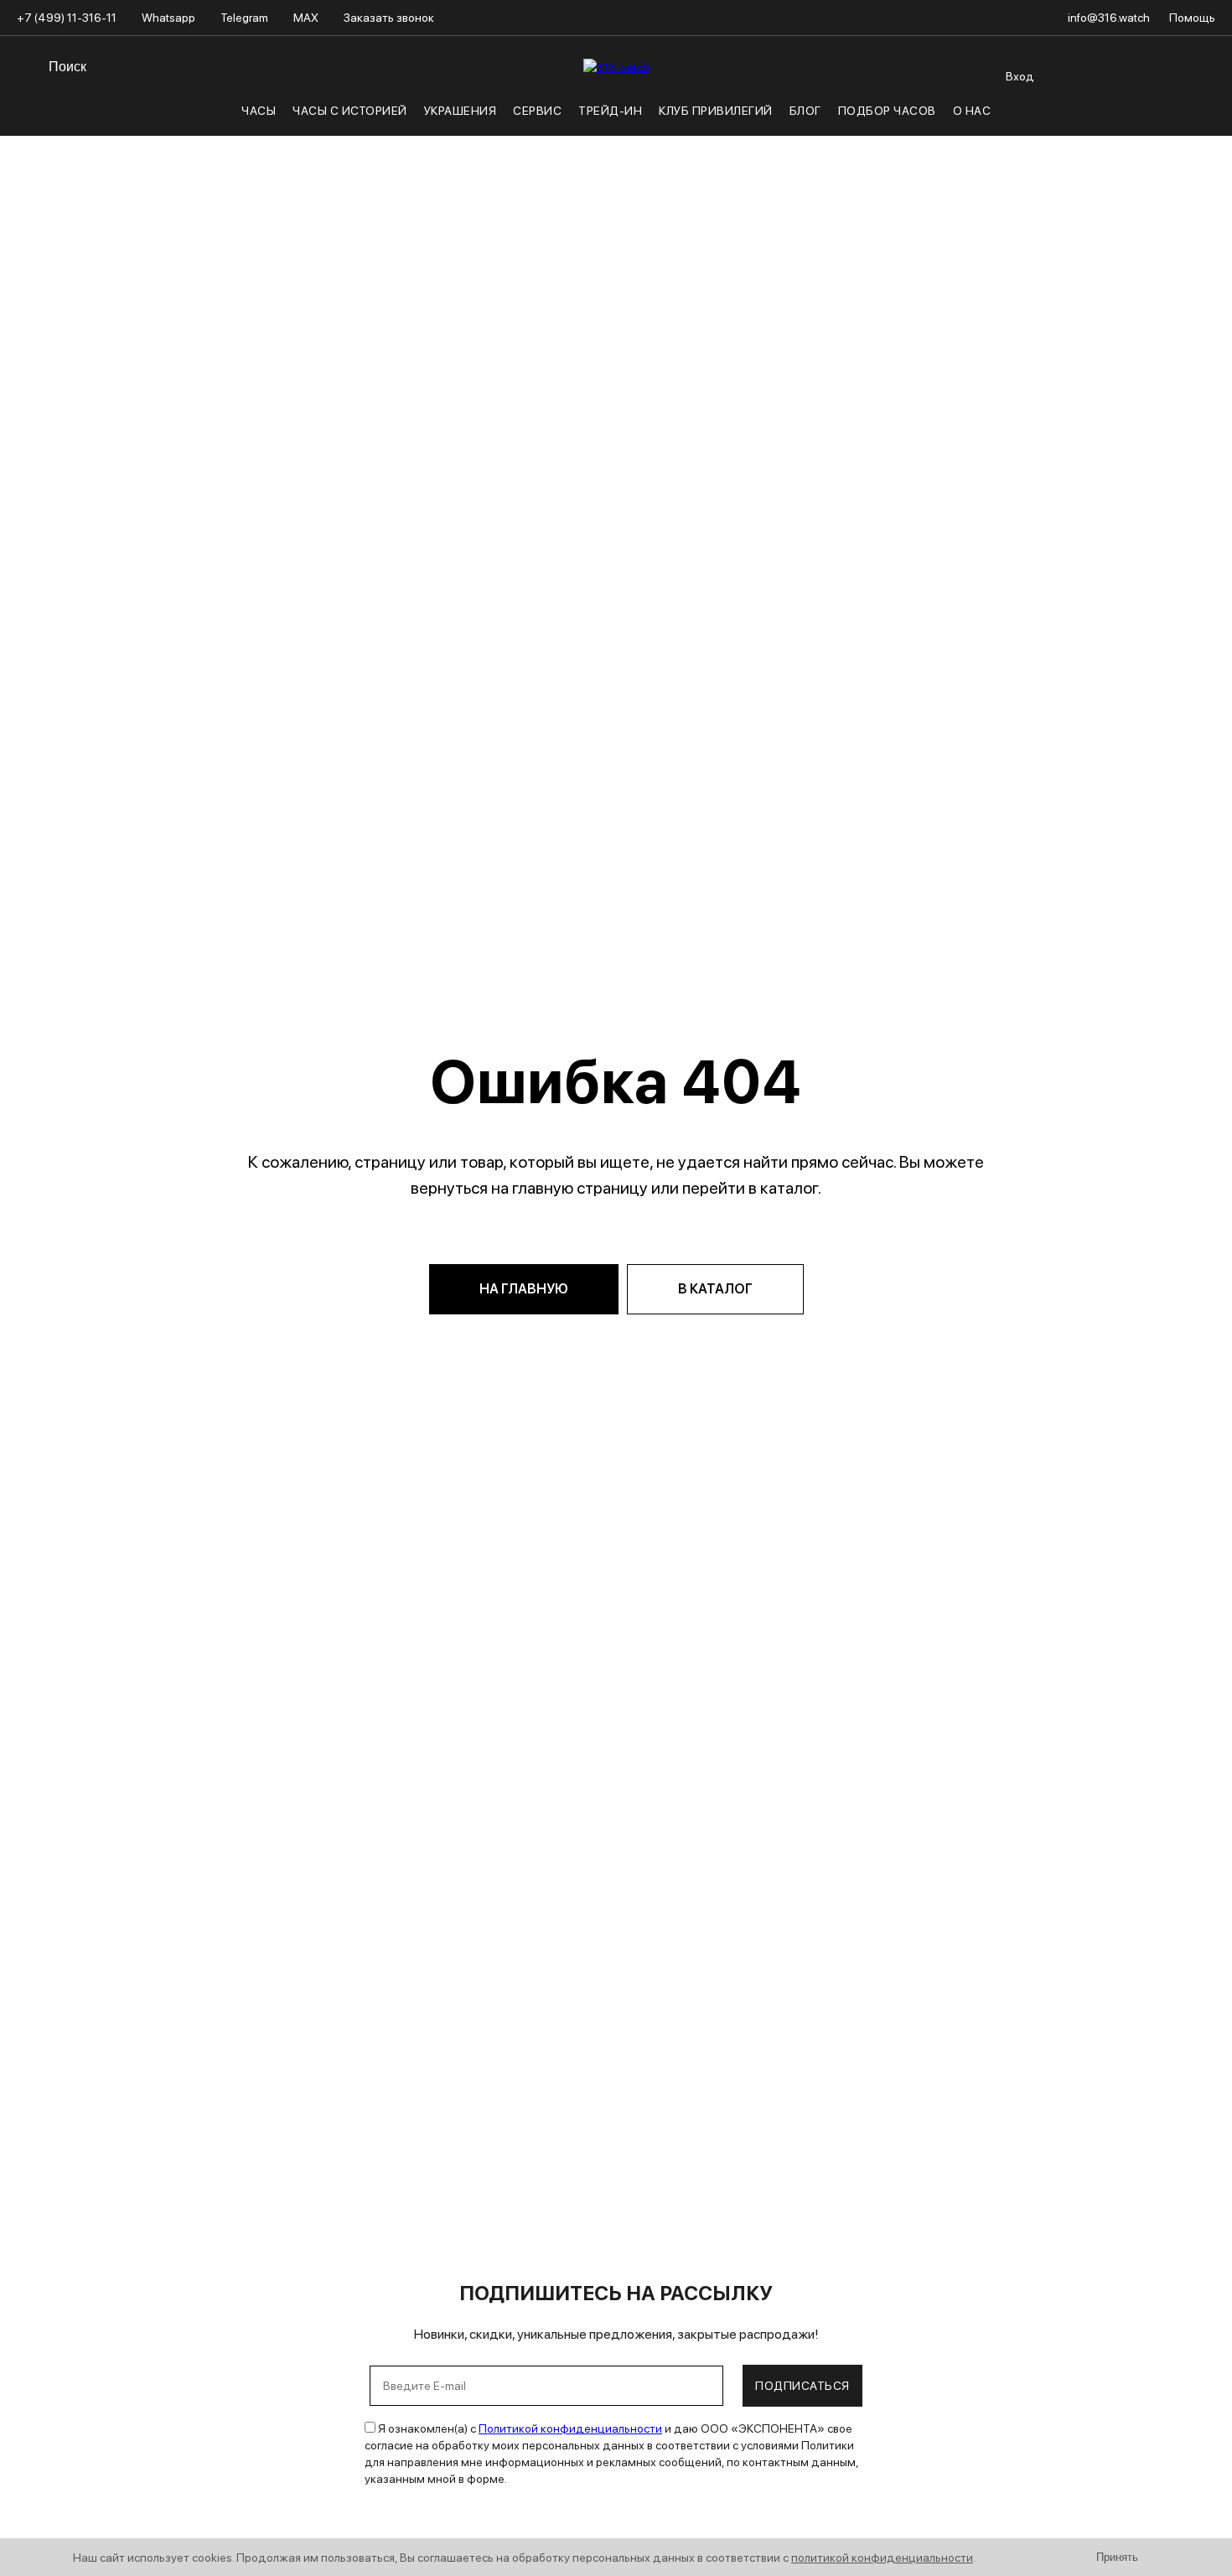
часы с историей (350, 111)
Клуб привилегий (716, 111)
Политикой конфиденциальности (570, 2428)
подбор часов (887, 111)
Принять (1117, 2557)
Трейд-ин (610, 111)
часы (259, 111)
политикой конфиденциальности (882, 2558)
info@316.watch (1110, 18)
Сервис (537, 111)
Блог (805, 111)
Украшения (461, 111)
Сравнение (1050, 58)
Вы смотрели (1085, 58)
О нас (972, 111)
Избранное (1015, 58)
